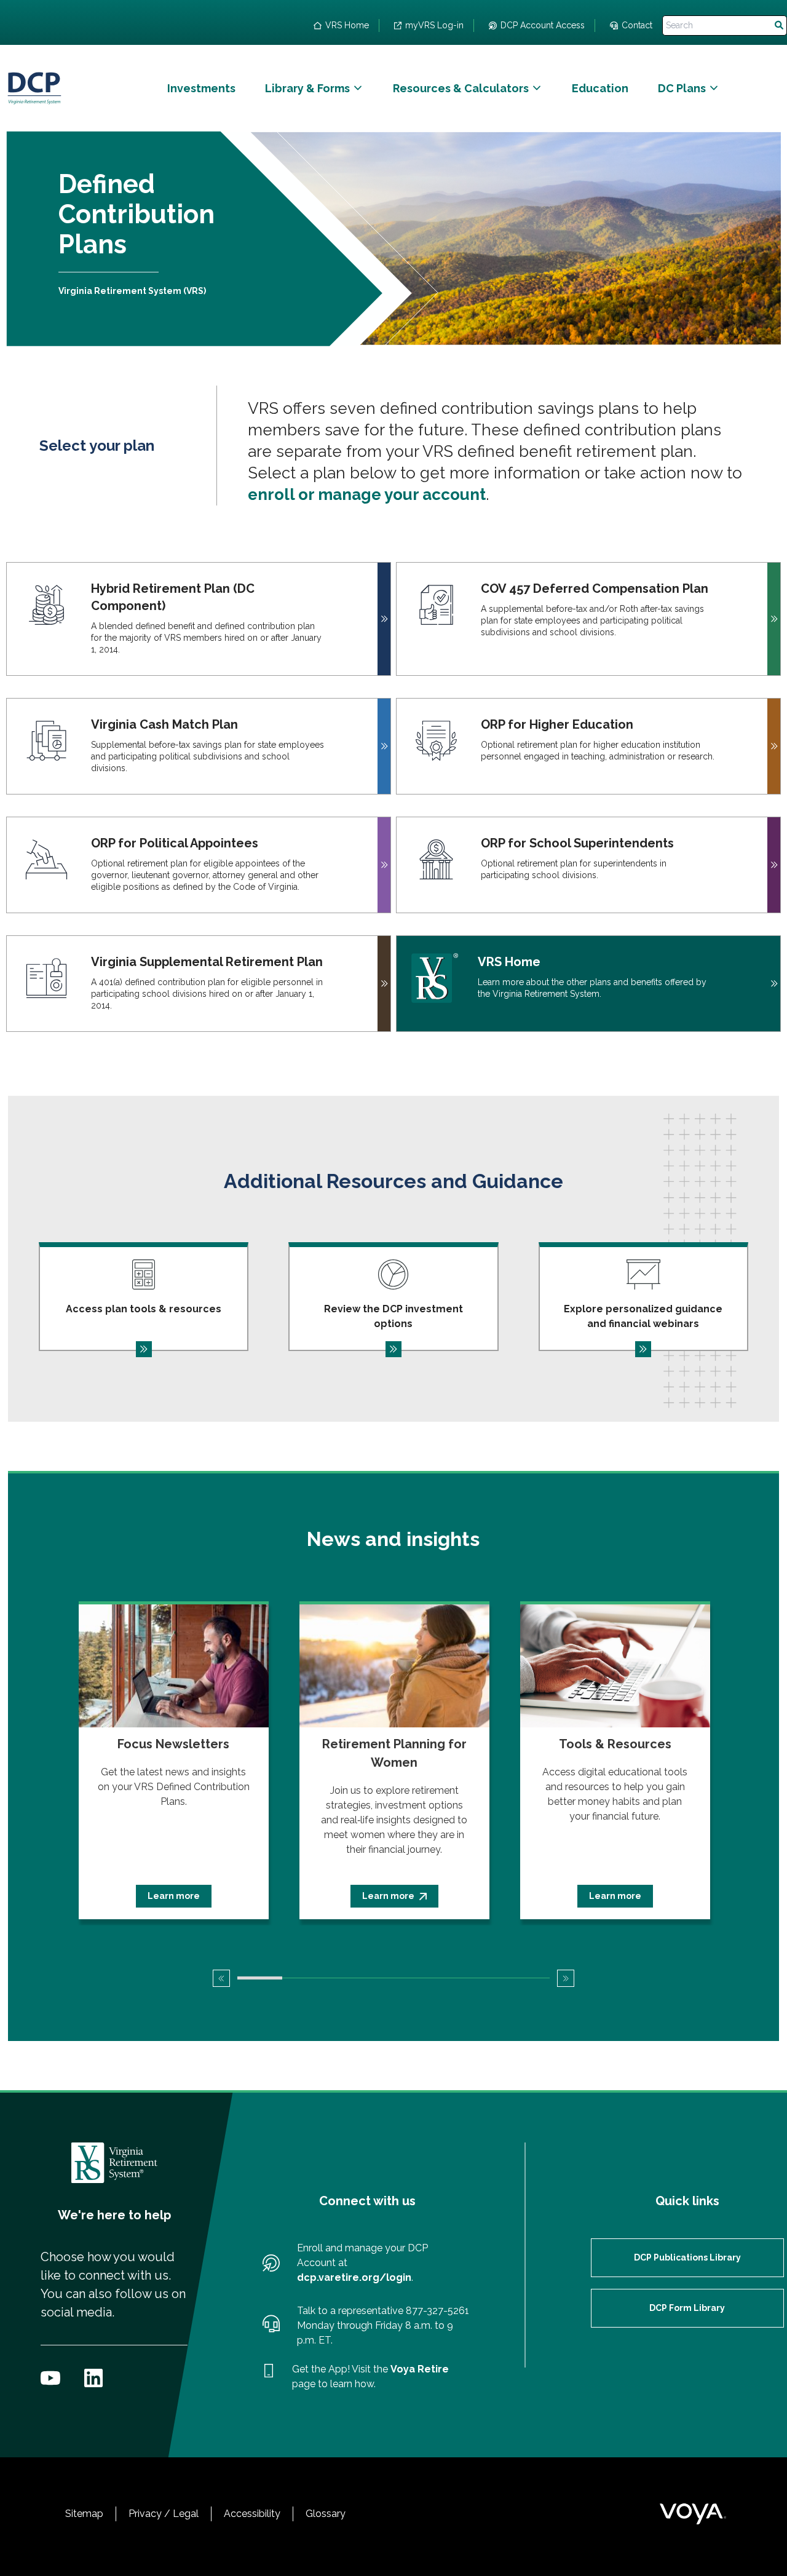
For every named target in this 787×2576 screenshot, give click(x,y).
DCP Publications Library (687, 2257)
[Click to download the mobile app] (269, 2377)
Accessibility (252, 2514)
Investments (201, 88)
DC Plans (682, 88)
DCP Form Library (687, 2308)
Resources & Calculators (461, 88)
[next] (566, 1978)
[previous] (221, 1978)
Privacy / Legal (164, 2514)
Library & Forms (307, 88)
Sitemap (84, 2514)
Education (600, 88)
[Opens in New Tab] (50, 2378)
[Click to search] (779, 26)
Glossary (326, 2514)
